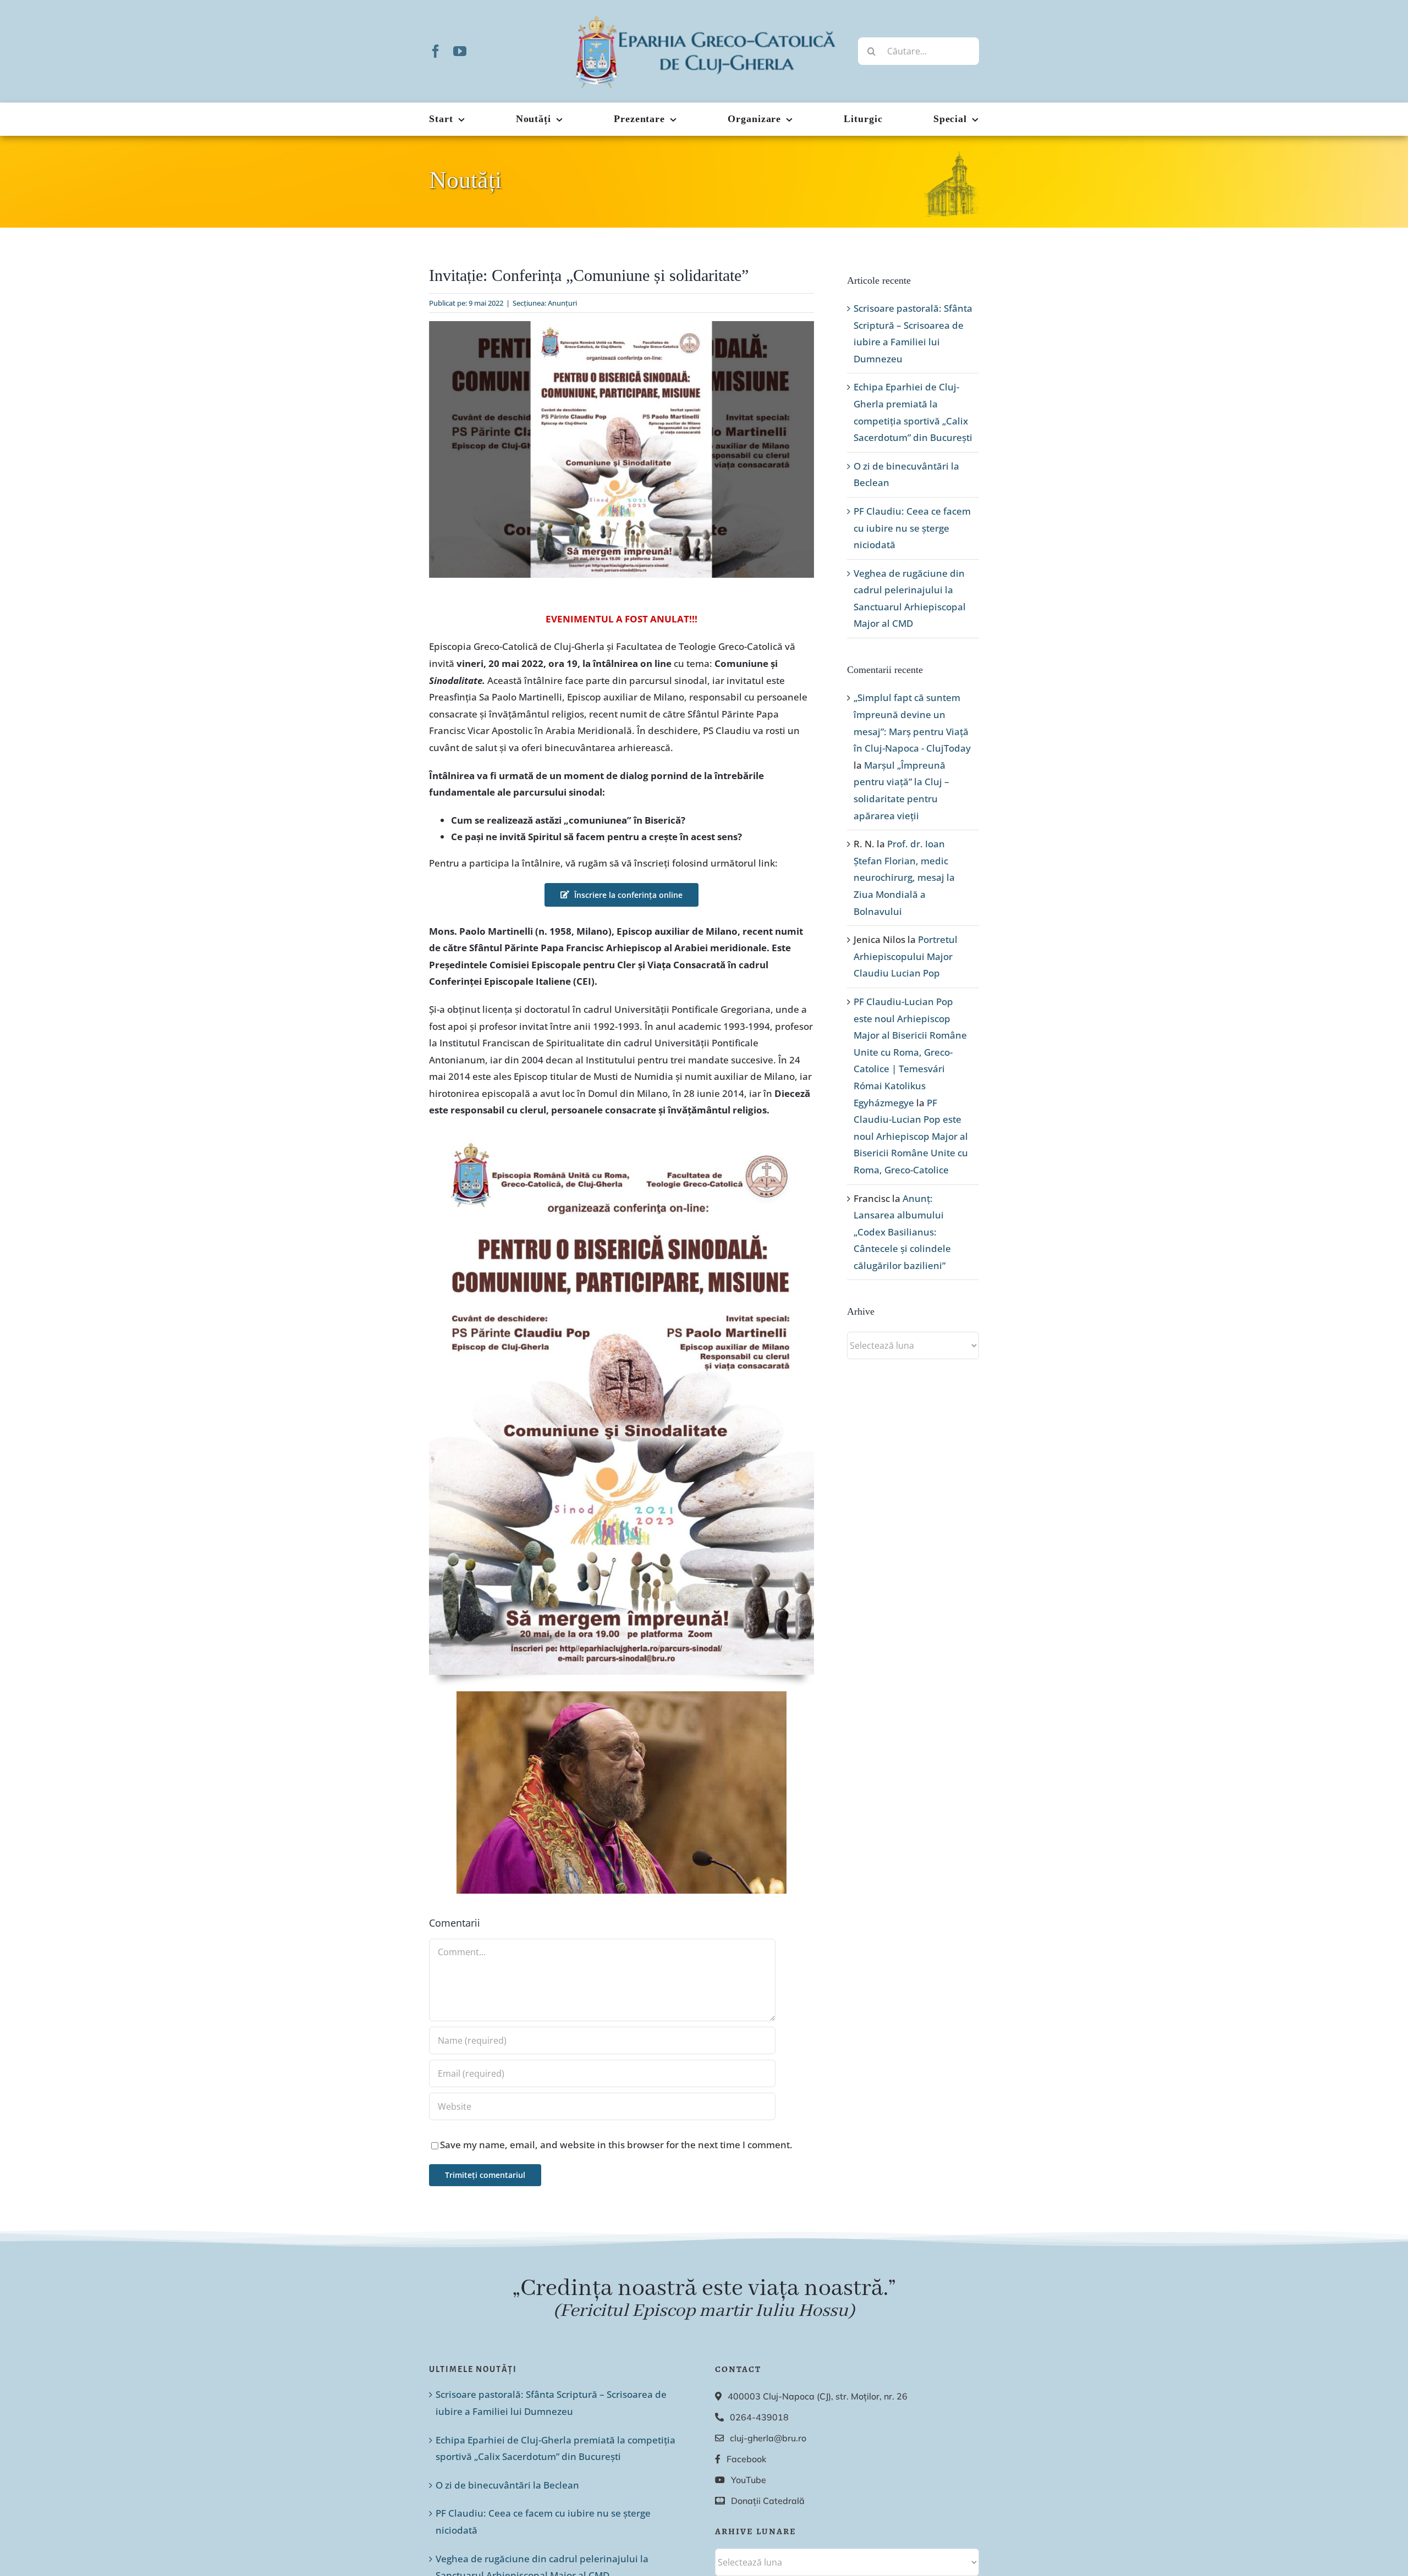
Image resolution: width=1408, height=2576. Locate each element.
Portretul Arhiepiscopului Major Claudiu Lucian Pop (906, 956)
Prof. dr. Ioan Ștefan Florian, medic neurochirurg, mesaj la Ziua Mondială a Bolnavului (904, 877)
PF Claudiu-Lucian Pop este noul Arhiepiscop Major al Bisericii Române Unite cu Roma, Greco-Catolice (911, 1136)
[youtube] (460, 51)
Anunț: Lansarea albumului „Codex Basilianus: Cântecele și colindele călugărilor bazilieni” (902, 1232)
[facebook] (436, 51)
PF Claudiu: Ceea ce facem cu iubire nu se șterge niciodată (912, 528)
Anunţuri (562, 303)
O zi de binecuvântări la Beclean (507, 2485)
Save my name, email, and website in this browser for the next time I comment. (616, 2145)
